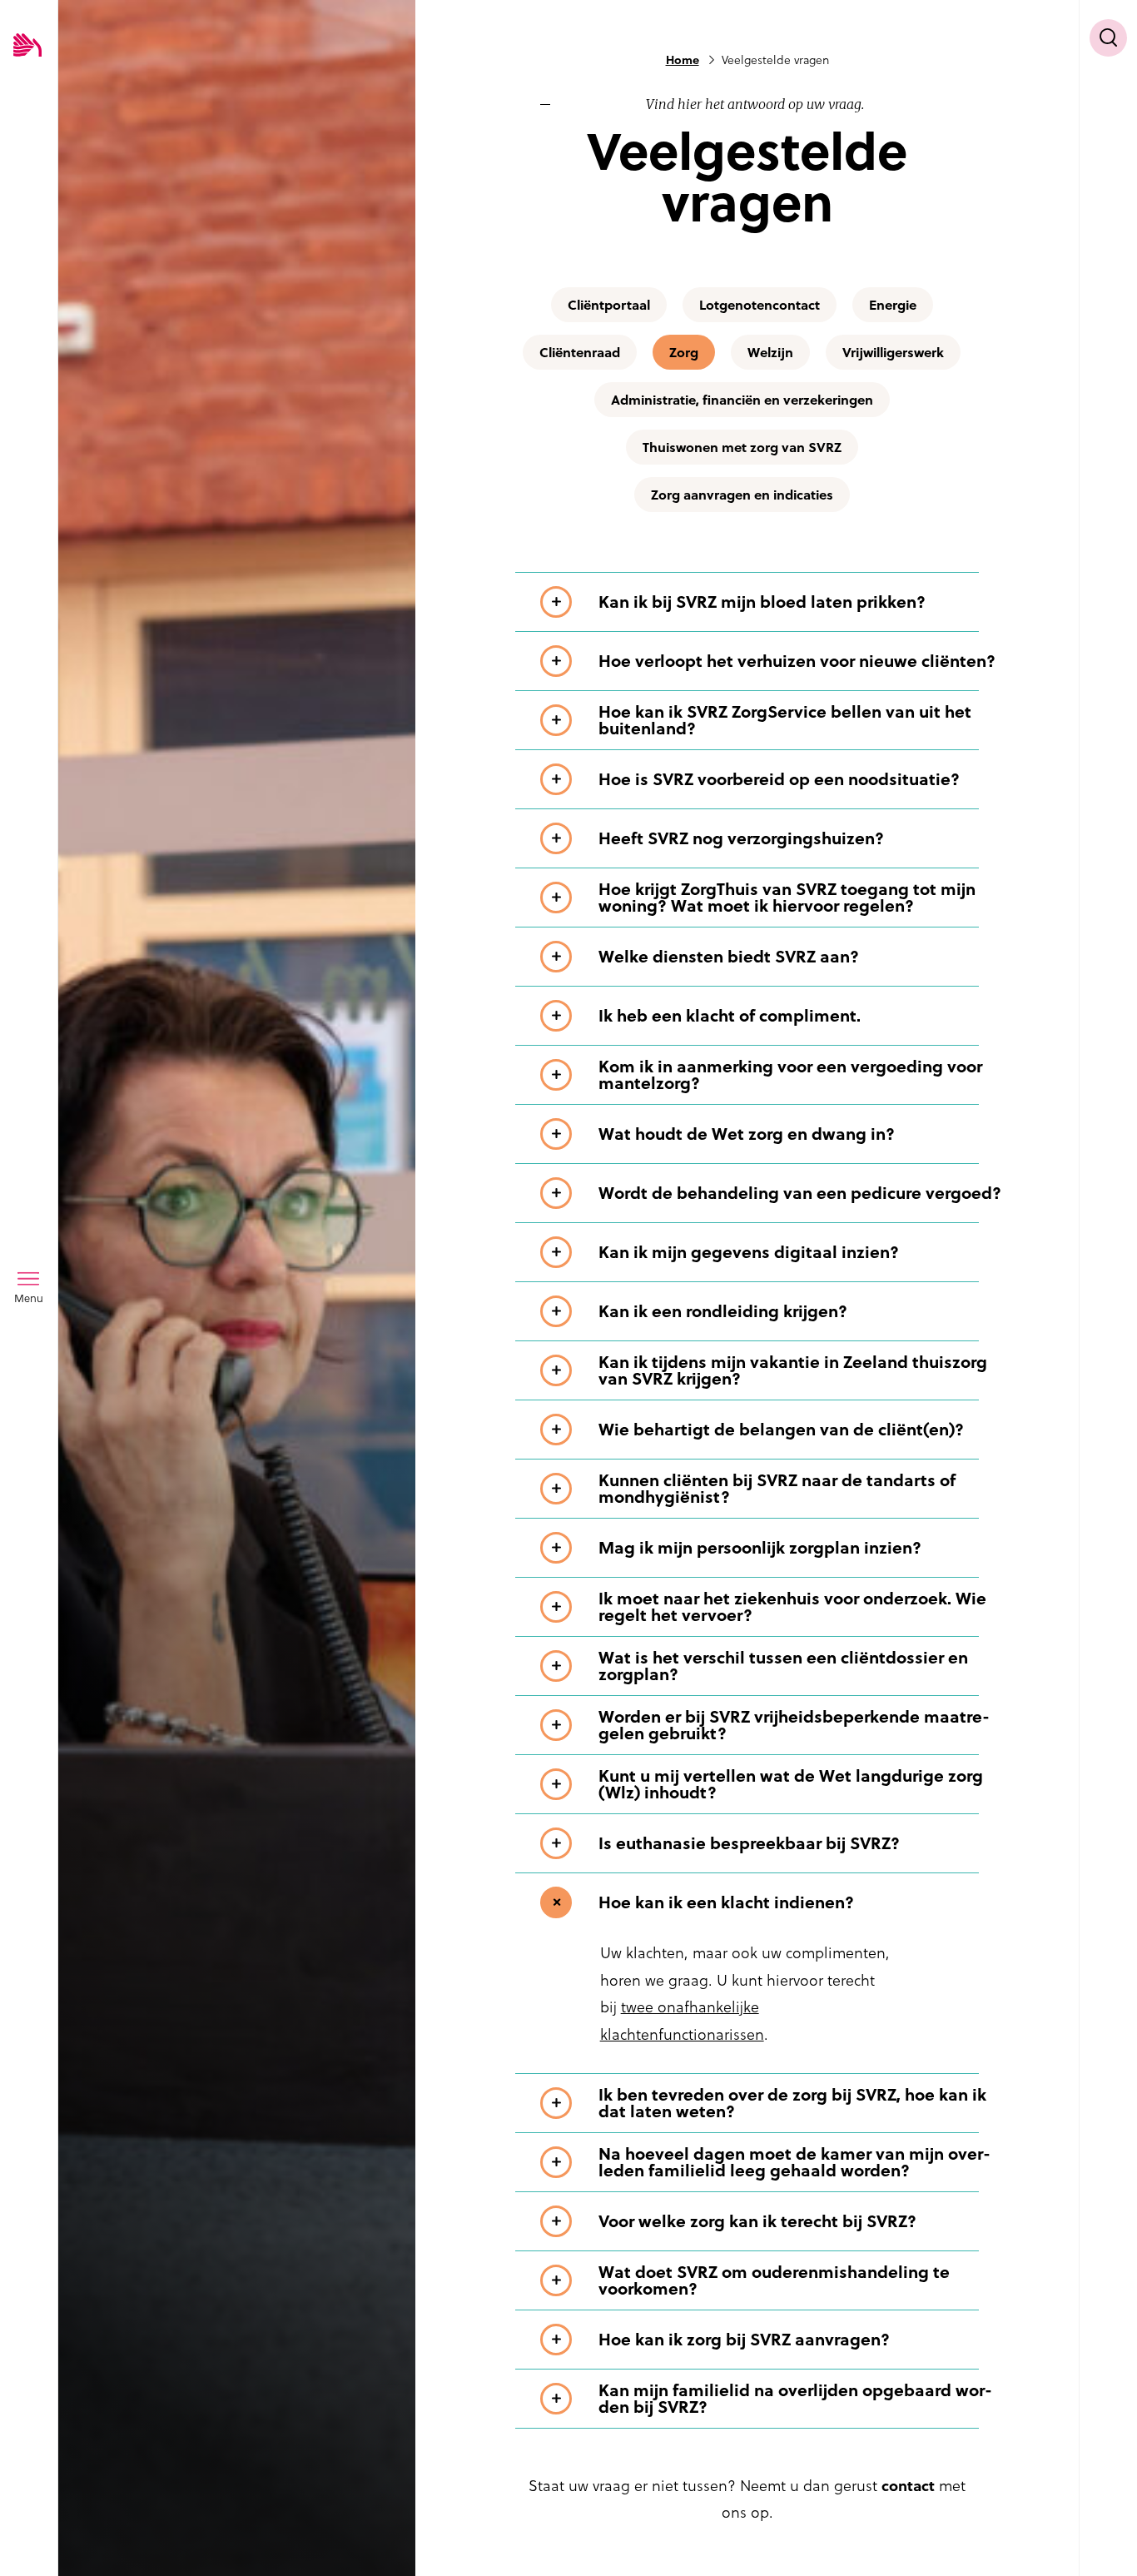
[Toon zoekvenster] (1108, 38)
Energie (893, 305)
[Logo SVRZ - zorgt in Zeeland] (27, 46)
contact (908, 2486)
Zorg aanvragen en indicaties (742, 495)
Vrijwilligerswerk (893, 352)
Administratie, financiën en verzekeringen (742, 400)
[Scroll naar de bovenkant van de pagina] (1108, 2532)
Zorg (684, 352)
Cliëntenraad (580, 352)
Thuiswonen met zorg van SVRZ (742, 447)
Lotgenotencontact (760, 305)
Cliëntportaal (609, 305)
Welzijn (770, 352)
